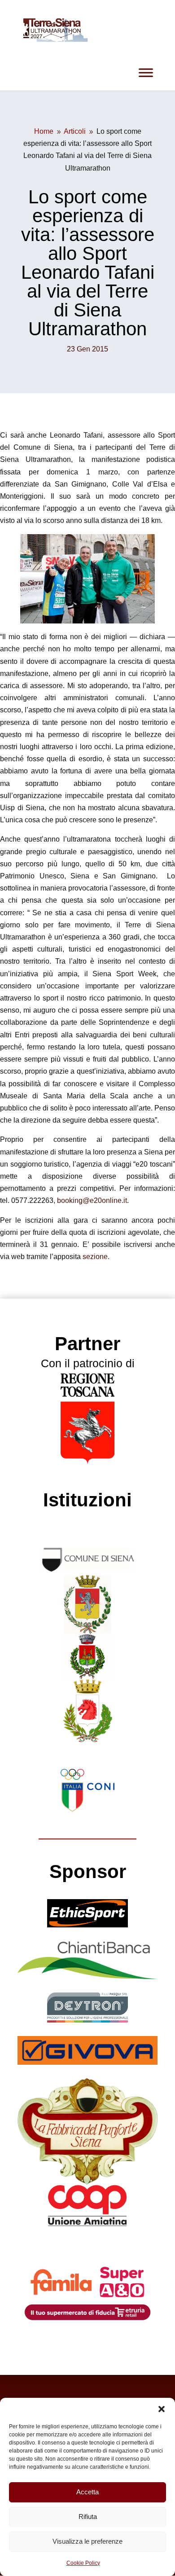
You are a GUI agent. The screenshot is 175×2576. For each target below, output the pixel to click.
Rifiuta (88, 2517)
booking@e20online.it (92, 1200)
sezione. (96, 1257)
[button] (162, 2409)
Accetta (87, 2492)
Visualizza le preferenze (87, 2541)
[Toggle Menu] (146, 72)
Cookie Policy (83, 2563)
